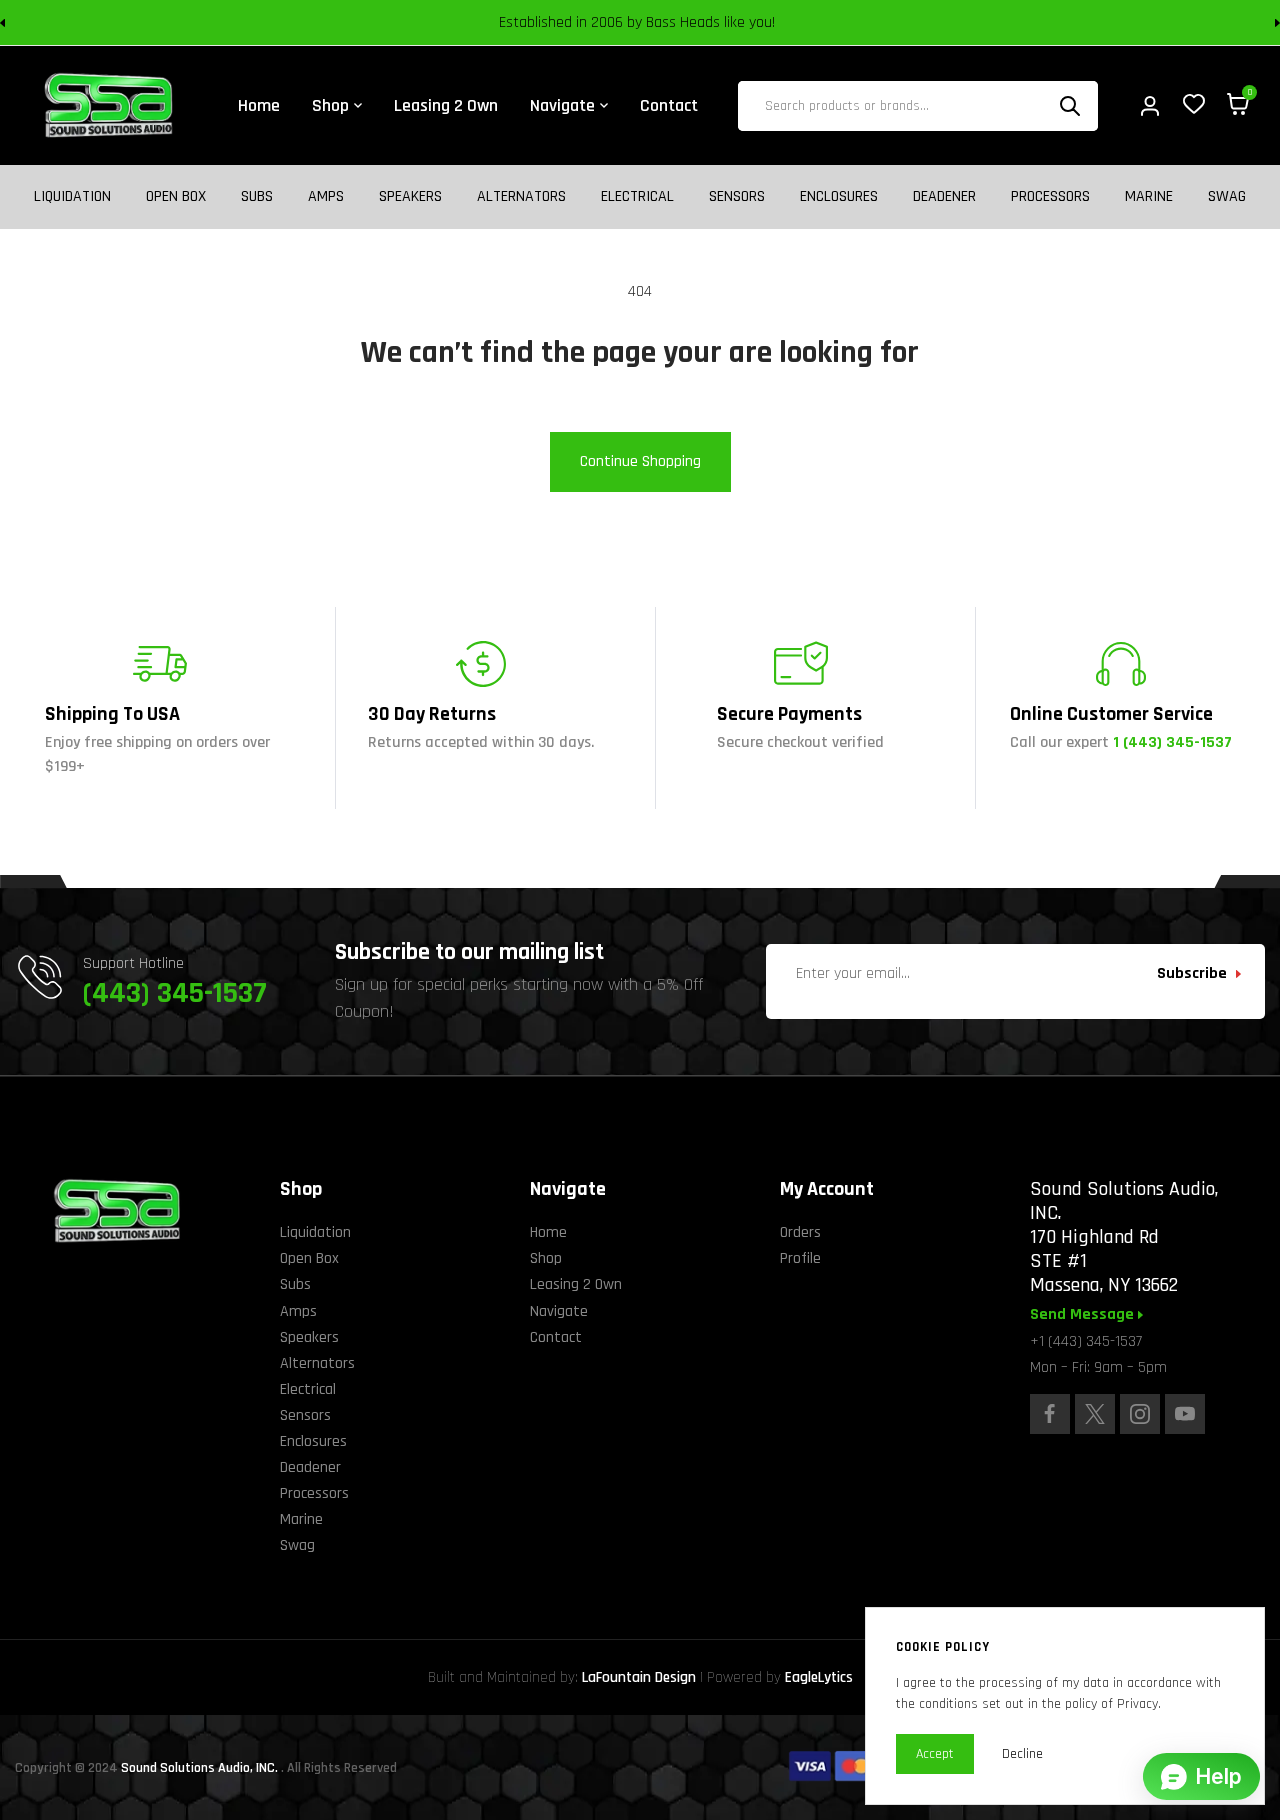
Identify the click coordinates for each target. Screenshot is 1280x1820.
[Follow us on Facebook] (1050, 1414)
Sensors (737, 197)
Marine (1149, 197)
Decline (1022, 1754)
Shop (546, 1258)
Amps (326, 197)
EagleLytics (819, 1677)
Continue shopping (640, 461)
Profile (800, 1258)
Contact (556, 1337)
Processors (1050, 197)
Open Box (176, 197)
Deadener (944, 197)
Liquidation (72, 197)
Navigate (559, 1311)
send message (1084, 1315)
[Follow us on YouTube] (1185, 1414)
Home (548, 1232)
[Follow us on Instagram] (1140, 1414)
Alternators (521, 197)
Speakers (410, 197)
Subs (257, 197)
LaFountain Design (639, 1677)
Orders (800, 1232)
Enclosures (839, 197)
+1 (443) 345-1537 (1086, 1341)
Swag (1227, 197)
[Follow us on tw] (1095, 1414)
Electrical (637, 197)
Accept (935, 1754)
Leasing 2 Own (576, 1284)
